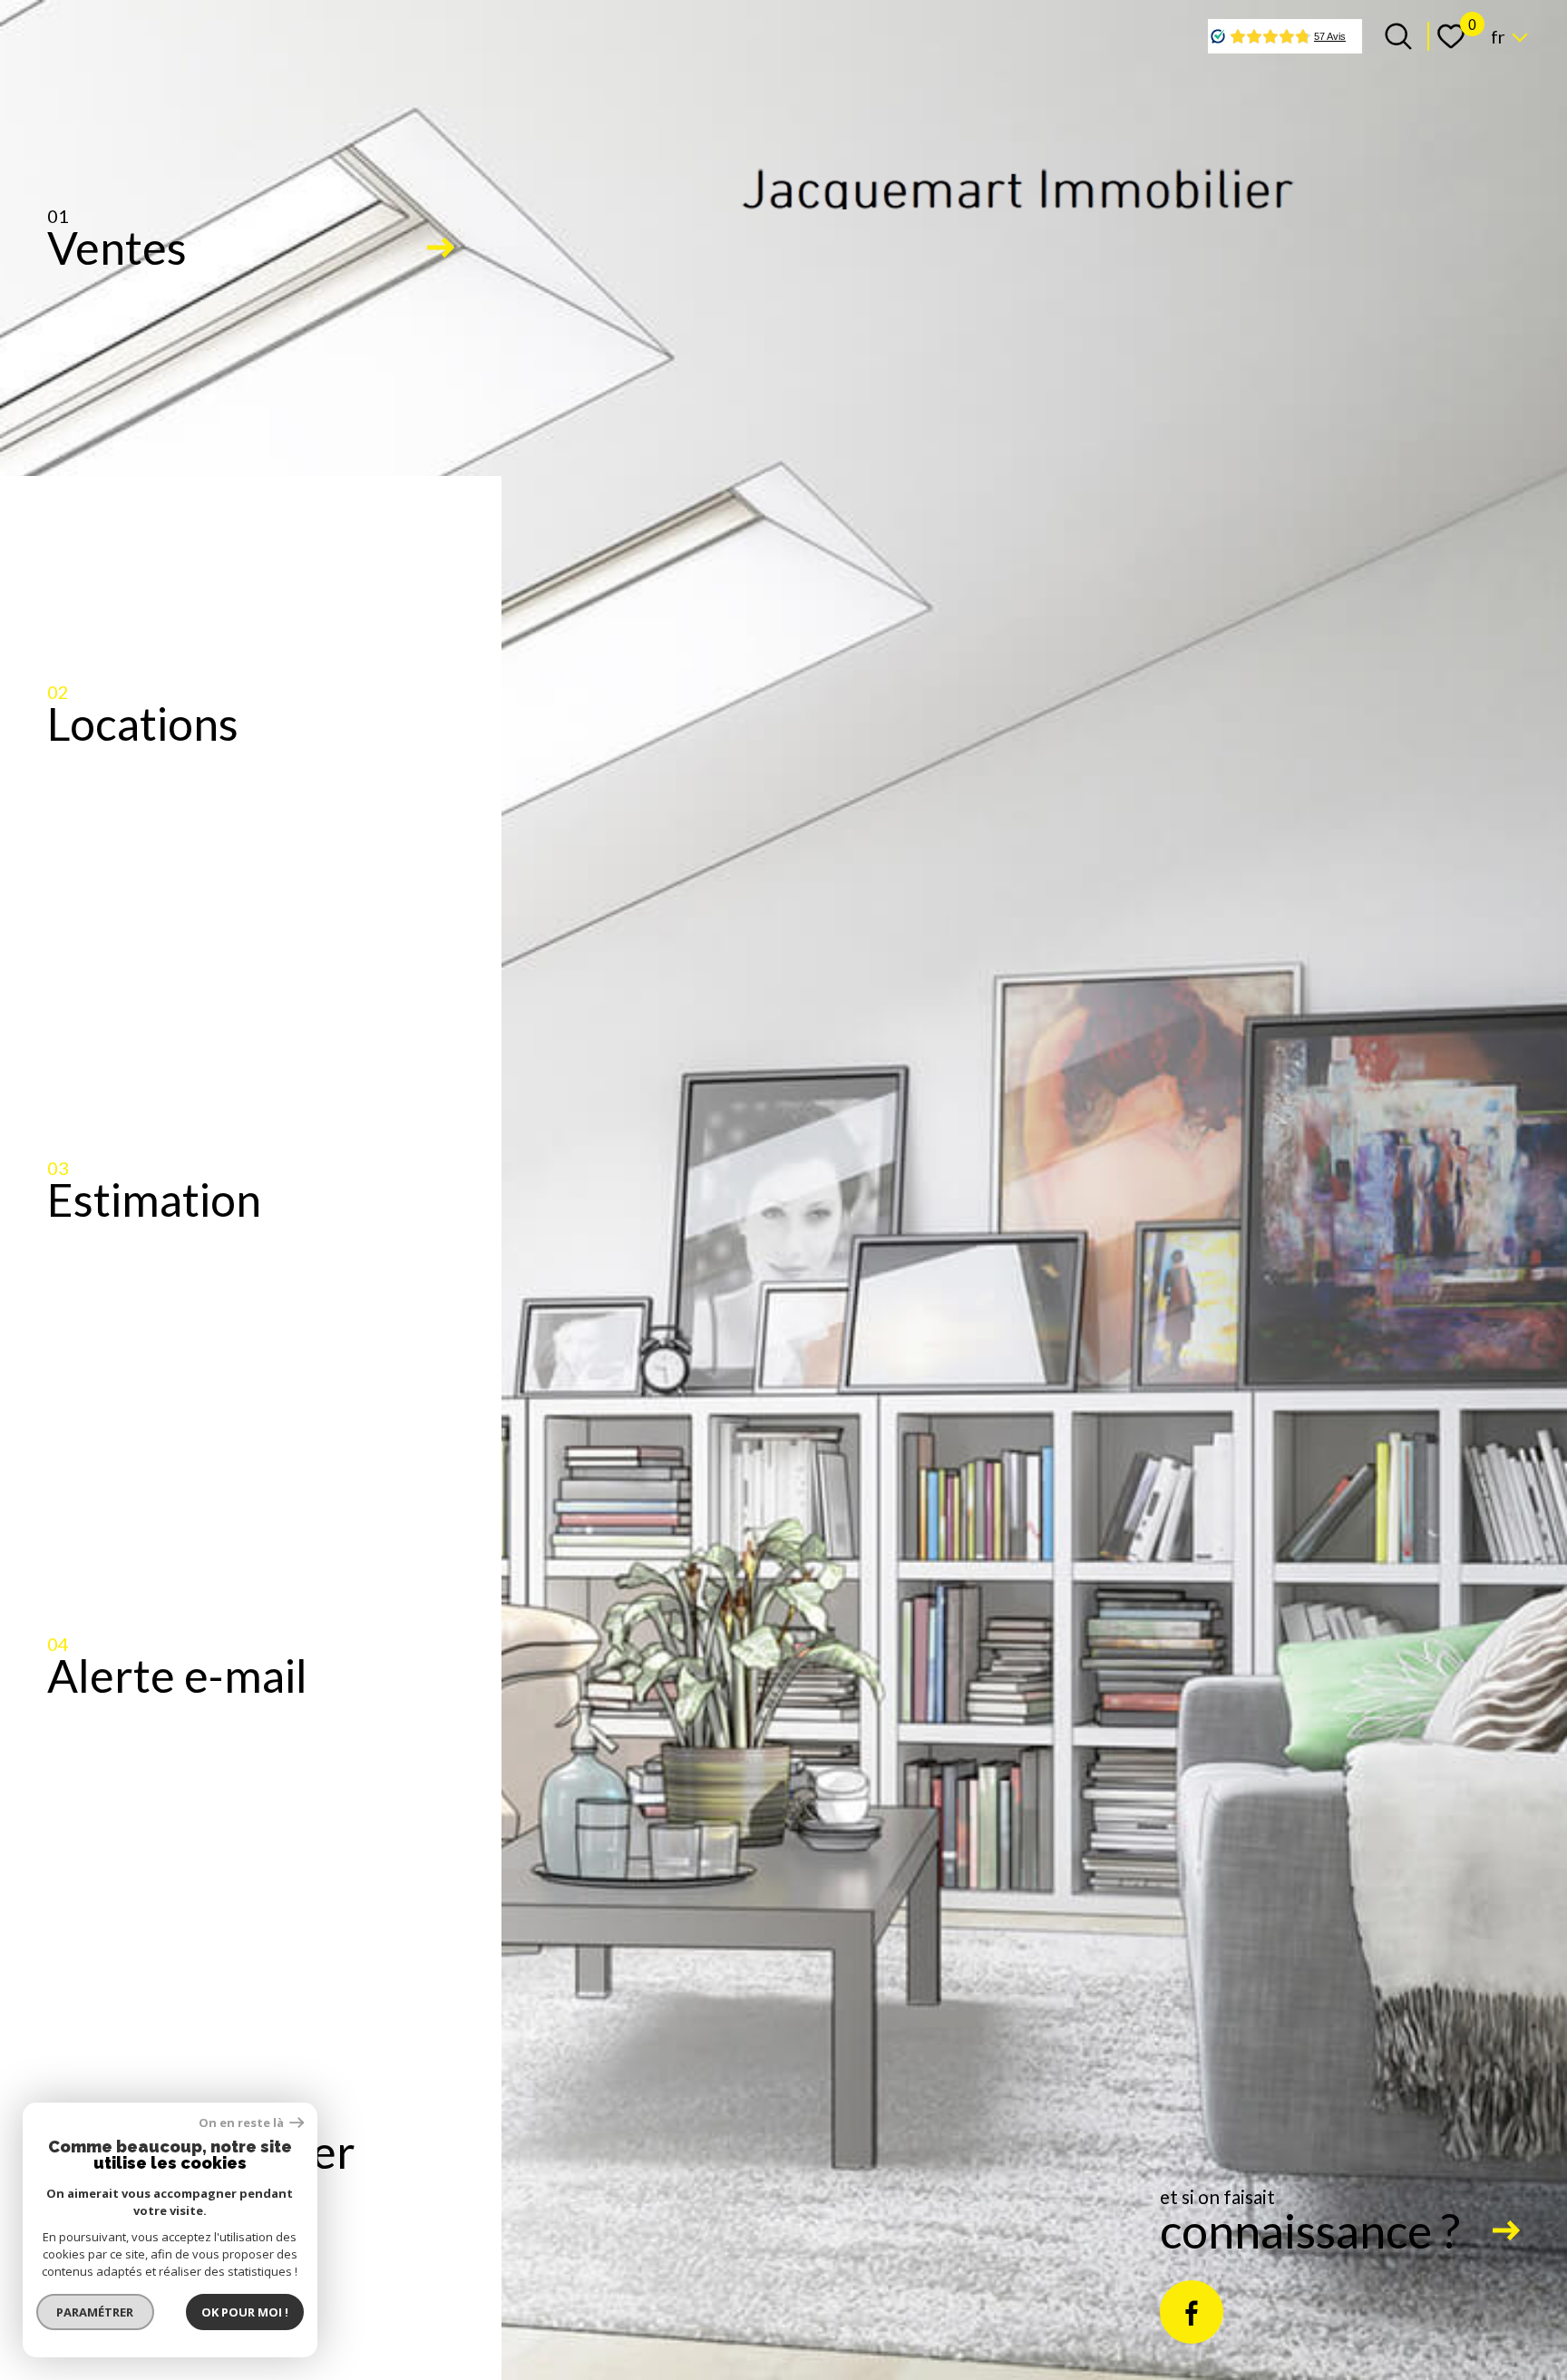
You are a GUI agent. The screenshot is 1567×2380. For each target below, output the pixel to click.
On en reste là (242, 2123)
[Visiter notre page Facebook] (1192, 2312)
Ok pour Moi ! (245, 2312)
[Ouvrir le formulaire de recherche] (1398, 36)
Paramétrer (96, 2312)
